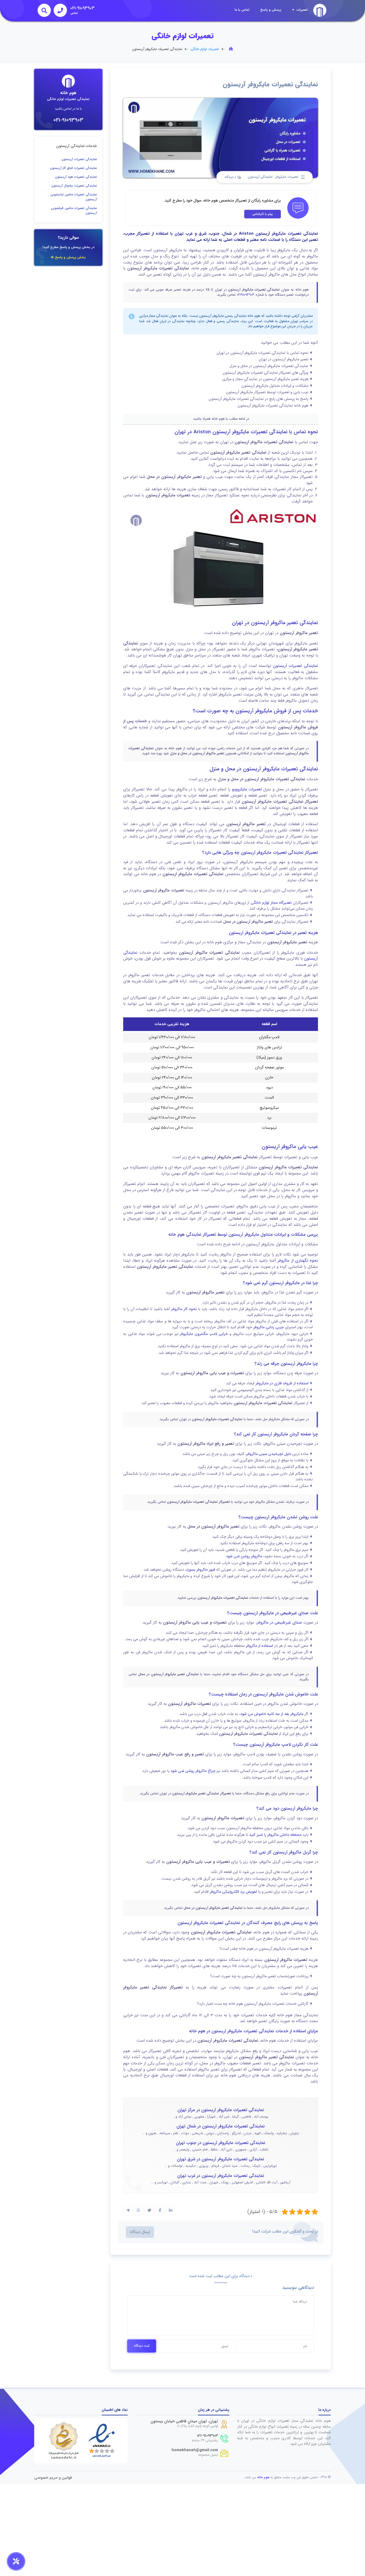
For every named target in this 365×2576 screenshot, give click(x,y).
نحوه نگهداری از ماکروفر (298, 1261)
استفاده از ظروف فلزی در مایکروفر (282, 1383)
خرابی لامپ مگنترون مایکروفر (204, 1334)
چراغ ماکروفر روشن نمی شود (193, 1771)
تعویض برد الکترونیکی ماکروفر (233, 1892)
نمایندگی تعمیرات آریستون (296, 666)
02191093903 (246, 295)
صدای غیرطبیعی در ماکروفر (279, 1623)
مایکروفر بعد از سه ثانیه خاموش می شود (272, 1714)
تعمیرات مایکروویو (247, 789)
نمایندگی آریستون (260, 177)
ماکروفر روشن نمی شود (244, 1556)
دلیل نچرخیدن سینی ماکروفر (269, 1454)
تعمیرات (302, 10)
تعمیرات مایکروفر (287, 177)
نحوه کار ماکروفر (184, 1309)
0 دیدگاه (231, 177)
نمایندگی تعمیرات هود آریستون (76, 177)
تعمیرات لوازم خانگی (205, 49)
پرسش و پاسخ (271, 10)
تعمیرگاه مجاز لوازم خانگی (271, 903)
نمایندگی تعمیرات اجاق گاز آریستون (73, 168)
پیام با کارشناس (263, 214)
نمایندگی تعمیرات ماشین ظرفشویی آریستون (74, 211)
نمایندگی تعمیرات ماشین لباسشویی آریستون (74, 197)
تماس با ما (242, 10)
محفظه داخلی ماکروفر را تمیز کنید (275, 1835)
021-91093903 (68, 120)
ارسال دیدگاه (140, 2232)
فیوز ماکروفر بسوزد (201, 1570)
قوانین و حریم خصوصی (53, 2478)
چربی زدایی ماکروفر (269, 1327)
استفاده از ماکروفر (259, 1646)
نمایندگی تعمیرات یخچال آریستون (74, 186)
